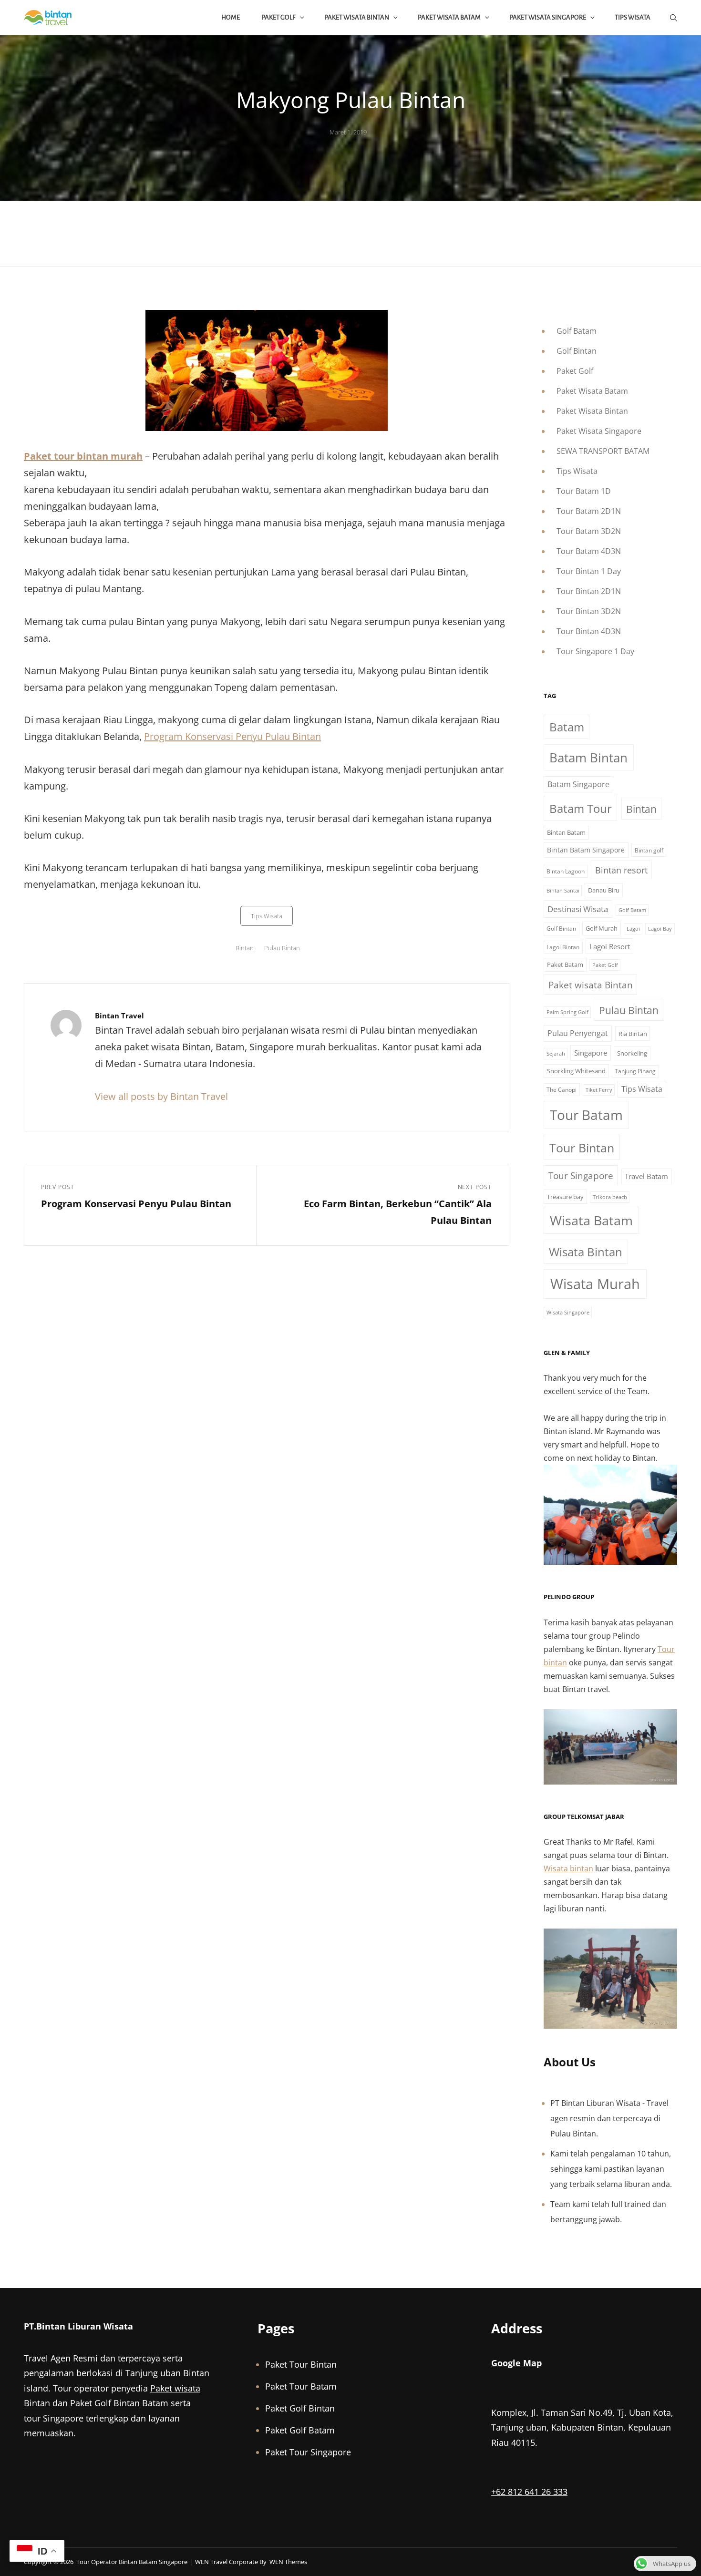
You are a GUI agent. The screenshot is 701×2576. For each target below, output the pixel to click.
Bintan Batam (566, 832)
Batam (567, 727)
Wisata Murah (595, 1284)
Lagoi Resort (610, 946)
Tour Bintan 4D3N (589, 631)
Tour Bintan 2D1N (589, 591)
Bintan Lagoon (566, 871)
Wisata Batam (591, 1220)
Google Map (516, 2363)
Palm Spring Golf (567, 1012)
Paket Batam (565, 965)
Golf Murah (602, 928)
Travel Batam (646, 1176)
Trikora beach (610, 1197)
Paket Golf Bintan (105, 2403)
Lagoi (633, 929)
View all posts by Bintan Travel (161, 1096)
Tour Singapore (581, 1175)
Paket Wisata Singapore (548, 17)
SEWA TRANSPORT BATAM (603, 451)
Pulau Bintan (282, 948)
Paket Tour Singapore (308, 2452)
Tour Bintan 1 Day (589, 571)
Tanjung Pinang (635, 1071)
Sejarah (556, 1054)
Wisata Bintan (586, 1252)
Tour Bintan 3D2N (589, 611)
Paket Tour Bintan (301, 2364)
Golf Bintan (577, 351)
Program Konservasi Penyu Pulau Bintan (232, 736)
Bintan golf (649, 850)
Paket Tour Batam (301, 2386)
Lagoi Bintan (563, 947)
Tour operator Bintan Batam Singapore (132, 2562)
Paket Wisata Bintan (357, 17)
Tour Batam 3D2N (589, 531)
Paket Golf (278, 17)
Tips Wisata (633, 17)
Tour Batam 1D (584, 491)
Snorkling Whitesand (576, 1071)
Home (231, 17)
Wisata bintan (568, 1868)
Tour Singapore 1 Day (595, 651)
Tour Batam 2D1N (589, 511)
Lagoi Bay (660, 929)
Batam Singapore (578, 784)
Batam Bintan (588, 758)
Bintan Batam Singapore (586, 850)
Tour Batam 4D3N (589, 551)
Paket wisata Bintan (591, 985)
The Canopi (562, 1090)
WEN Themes (288, 2562)
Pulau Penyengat (578, 1033)
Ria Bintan (633, 1034)
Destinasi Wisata (578, 909)
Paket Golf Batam (300, 2430)
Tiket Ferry (599, 1090)
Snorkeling (632, 1053)
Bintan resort (621, 870)
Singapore (591, 1053)
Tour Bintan (582, 1148)
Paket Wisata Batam (449, 17)
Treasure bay (565, 1197)
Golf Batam (577, 331)
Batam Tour (581, 808)
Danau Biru (604, 890)
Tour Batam (586, 1115)
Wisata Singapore (568, 1313)
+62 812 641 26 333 (529, 2492)
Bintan (245, 948)
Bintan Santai (563, 891)
